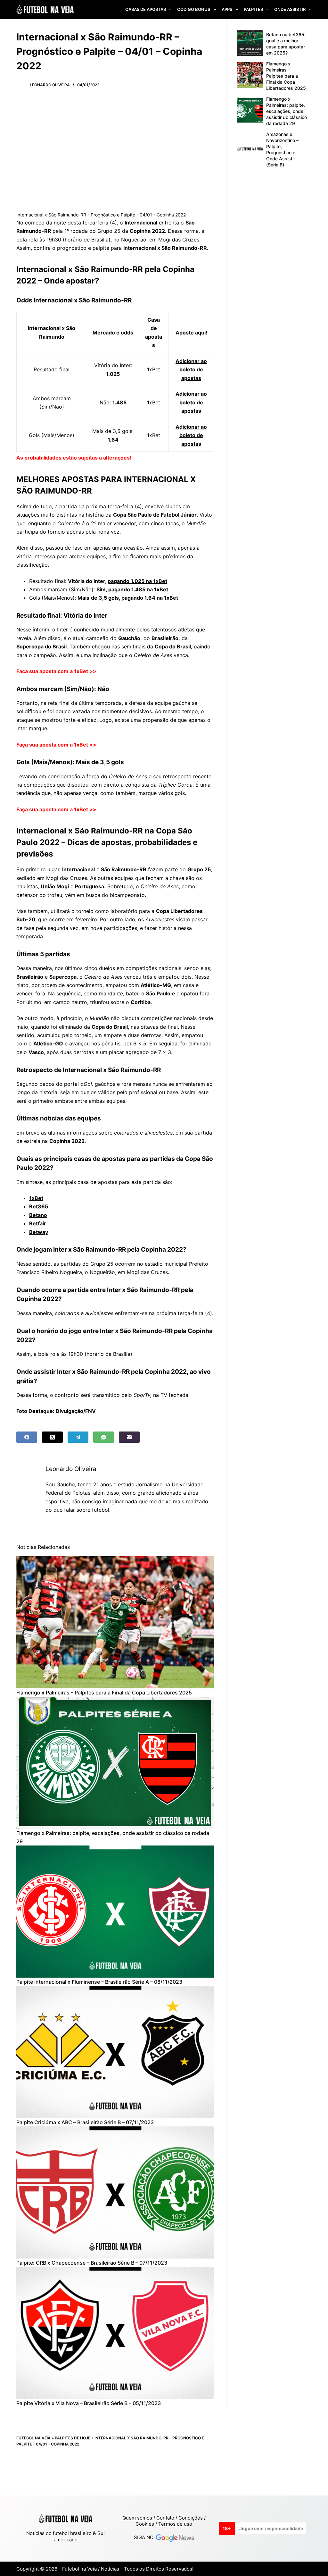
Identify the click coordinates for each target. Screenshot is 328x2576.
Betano (38, 1215)
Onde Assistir (290, 9)
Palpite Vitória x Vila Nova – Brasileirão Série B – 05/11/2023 (89, 2403)
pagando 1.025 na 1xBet (137, 581)
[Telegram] (78, 1437)
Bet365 (39, 1206)
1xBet (36, 1198)
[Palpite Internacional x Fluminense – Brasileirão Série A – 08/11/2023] (115, 1912)
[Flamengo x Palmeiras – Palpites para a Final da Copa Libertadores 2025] (115, 1622)
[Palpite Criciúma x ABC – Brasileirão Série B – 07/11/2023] (115, 2052)
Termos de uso (175, 2524)
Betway (39, 1232)
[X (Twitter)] (52, 1437)
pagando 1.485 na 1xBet (138, 589)
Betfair (38, 1223)
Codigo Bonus (194, 9)
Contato (165, 2518)
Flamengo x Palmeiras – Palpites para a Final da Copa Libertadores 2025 (104, 1693)
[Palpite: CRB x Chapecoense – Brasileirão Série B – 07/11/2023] (115, 2192)
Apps (227, 9)
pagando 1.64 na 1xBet (150, 598)
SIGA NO (145, 2538)
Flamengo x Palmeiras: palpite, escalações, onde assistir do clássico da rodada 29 (287, 111)
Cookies (145, 2524)
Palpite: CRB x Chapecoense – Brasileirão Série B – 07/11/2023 (92, 2263)
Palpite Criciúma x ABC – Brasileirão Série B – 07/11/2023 (85, 2122)
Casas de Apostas (146, 9)
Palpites (253, 9)
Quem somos (137, 2518)
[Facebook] (27, 1437)
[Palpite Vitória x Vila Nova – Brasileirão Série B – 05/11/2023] (115, 2333)
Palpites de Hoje (73, 2438)
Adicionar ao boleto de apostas (191, 370)
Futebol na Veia (33, 2438)
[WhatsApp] (104, 1437)
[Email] (129, 1437)
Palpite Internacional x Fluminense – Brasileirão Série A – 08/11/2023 (99, 1982)
